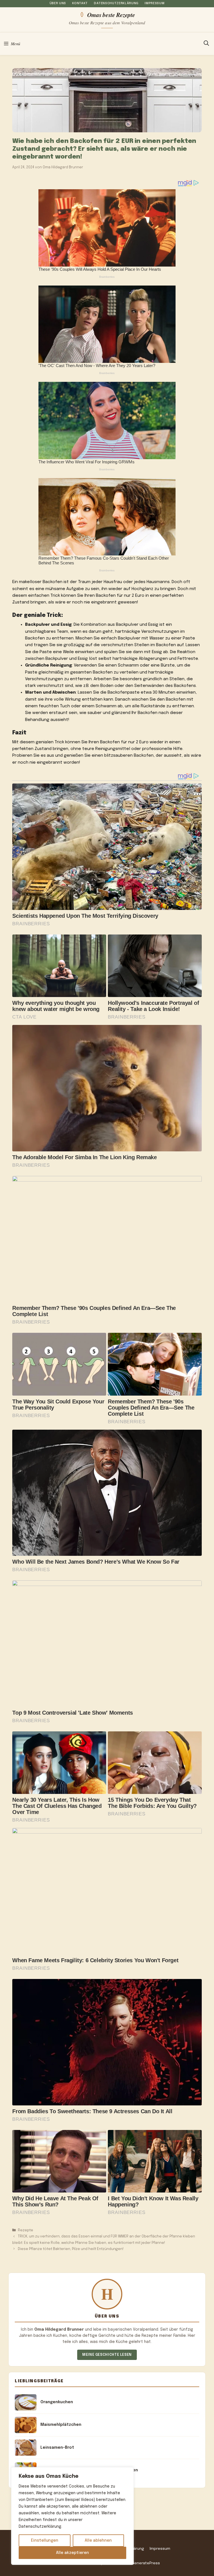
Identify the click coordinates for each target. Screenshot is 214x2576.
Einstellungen (45, 2541)
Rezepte (25, 2230)
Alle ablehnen (98, 2541)
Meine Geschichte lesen (107, 2355)
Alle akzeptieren (72, 2553)
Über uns (58, 3)
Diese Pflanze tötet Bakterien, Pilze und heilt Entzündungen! (71, 2249)
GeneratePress (146, 2563)
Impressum (155, 3)
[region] (72, 2516)
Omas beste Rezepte (111, 15)
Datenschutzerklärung (116, 3)
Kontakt (80, 3)
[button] (206, 44)
